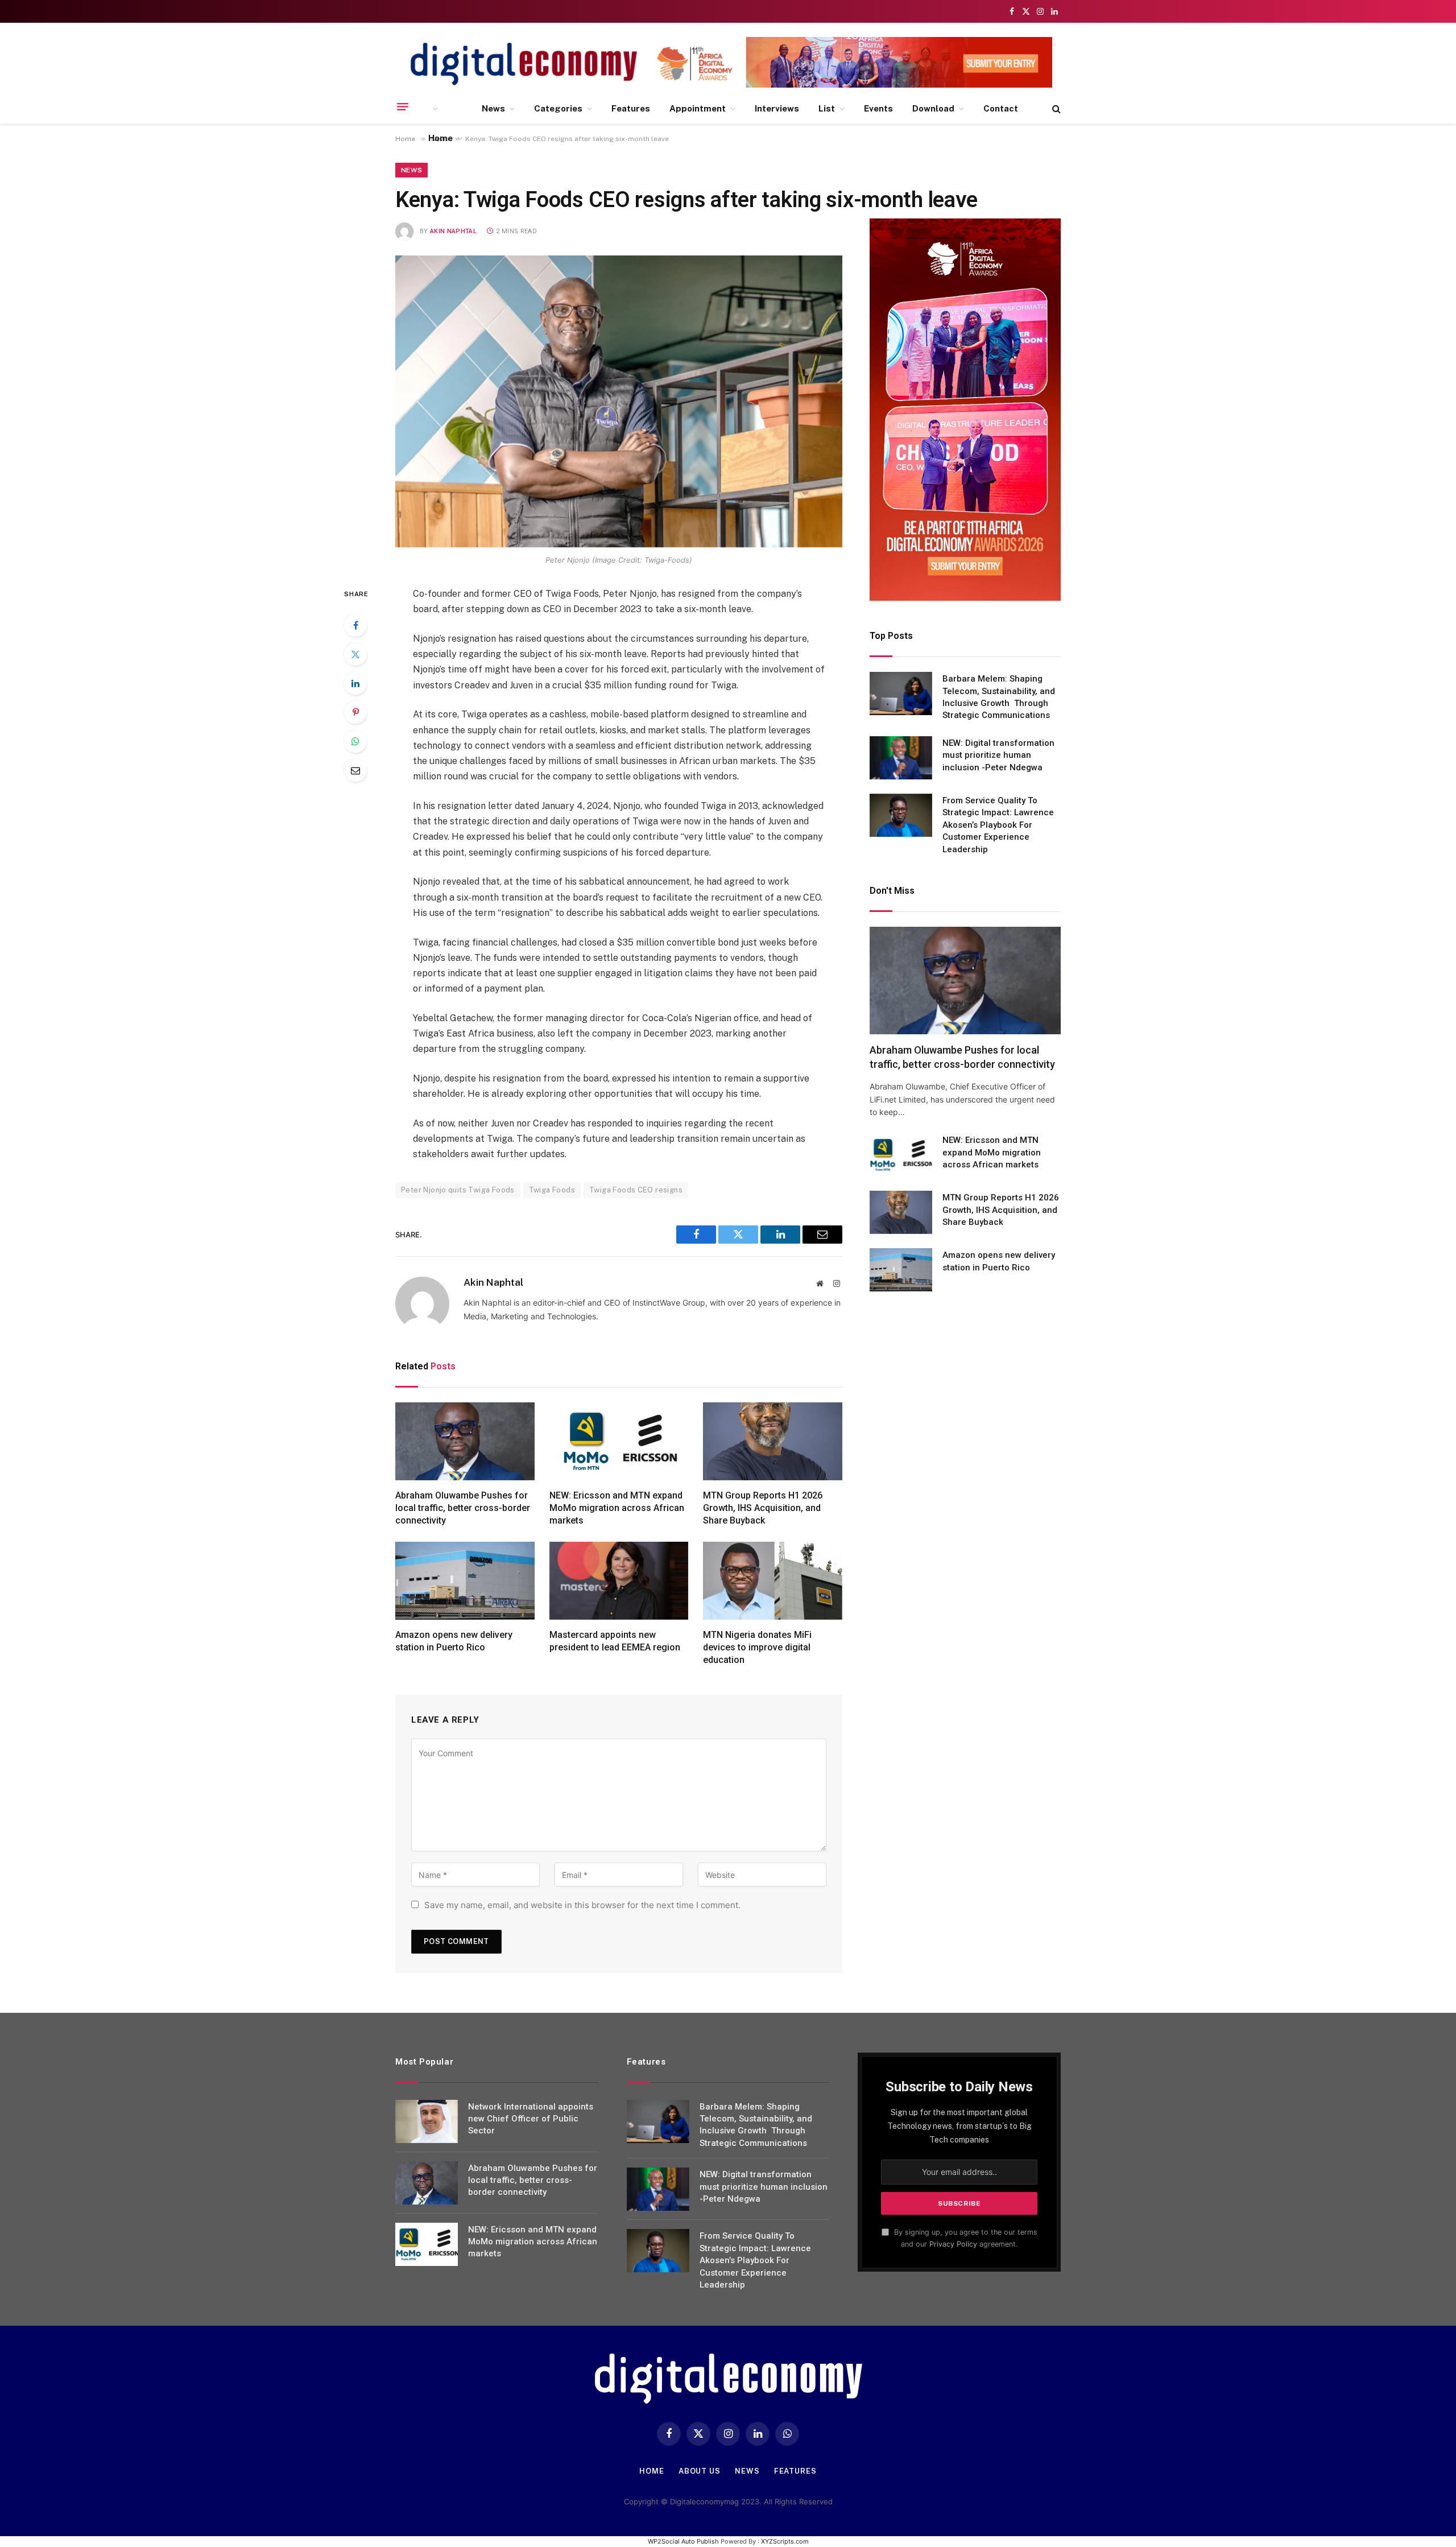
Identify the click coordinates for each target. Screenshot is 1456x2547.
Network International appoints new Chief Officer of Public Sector (531, 2119)
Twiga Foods (552, 1190)
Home (440, 138)
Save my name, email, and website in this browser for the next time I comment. (582, 1905)
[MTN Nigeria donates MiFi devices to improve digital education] (773, 1581)
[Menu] (403, 107)
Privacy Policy (953, 2244)
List (827, 108)
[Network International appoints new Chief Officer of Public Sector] (427, 2121)
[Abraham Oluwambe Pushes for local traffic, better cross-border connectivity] (465, 1442)
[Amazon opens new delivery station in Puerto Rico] (465, 1581)
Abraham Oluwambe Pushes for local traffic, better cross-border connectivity (463, 1508)
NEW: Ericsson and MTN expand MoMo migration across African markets (617, 1508)
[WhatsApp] (355, 741)
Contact (1001, 108)
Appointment (698, 108)
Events (878, 108)
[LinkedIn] (355, 683)
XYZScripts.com (785, 2541)
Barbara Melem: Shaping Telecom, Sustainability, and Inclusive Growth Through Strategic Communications (999, 697)
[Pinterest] (355, 712)
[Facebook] (355, 625)
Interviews (777, 108)
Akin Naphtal (453, 231)
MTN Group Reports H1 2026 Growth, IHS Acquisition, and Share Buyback (763, 1508)
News (493, 108)
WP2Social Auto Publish (683, 2541)
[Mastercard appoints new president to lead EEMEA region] (619, 1581)
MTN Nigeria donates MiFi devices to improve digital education (757, 1647)
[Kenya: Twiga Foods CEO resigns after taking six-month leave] (619, 402)
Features (631, 108)
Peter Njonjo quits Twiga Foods (458, 1190)
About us (700, 2471)
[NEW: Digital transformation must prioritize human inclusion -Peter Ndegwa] (901, 758)
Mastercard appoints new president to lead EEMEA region (615, 1641)
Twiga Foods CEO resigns (636, 1190)
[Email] (355, 770)
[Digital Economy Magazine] (524, 64)
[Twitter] (355, 654)
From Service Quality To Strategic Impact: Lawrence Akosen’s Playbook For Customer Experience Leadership (998, 825)
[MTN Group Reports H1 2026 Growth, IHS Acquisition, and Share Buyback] (773, 1442)
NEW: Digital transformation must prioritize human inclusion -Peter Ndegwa (998, 755)
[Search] (1055, 109)
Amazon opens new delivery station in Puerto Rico (454, 1641)
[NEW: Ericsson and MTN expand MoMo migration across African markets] (619, 1442)
